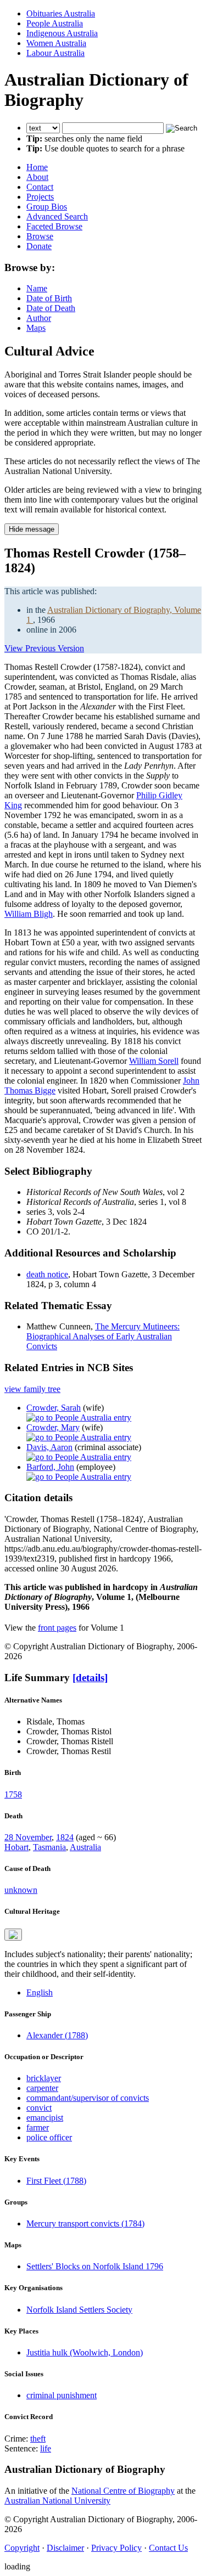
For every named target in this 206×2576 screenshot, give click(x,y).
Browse (40, 236)
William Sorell (154, 1061)
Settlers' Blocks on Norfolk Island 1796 (95, 2266)
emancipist (45, 2118)
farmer (38, 2127)
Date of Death (51, 308)
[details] (90, 1678)
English (40, 1992)
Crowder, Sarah (54, 1408)
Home (37, 167)
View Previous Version (44, 648)
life (46, 2448)
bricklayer (44, 2078)
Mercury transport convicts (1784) (85, 2223)
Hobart (16, 1847)
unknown (21, 1890)
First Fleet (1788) (56, 2181)
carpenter (42, 2088)
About (37, 177)
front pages (57, 1628)
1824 (65, 1837)
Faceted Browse (54, 226)
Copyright (22, 2548)
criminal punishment (62, 2395)
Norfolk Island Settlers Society (79, 2310)
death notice (47, 1274)
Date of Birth (49, 298)
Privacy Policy (116, 2548)
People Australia (55, 23)
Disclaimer (65, 2548)
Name (37, 288)
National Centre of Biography (123, 2491)
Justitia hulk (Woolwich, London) (85, 2352)
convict (39, 2108)
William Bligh (29, 914)
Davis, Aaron (49, 1447)
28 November (28, 1837)
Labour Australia (55, 53)
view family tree (32, 1389)
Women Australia (56, 43)
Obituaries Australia (61, 13)
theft (38, 2439)
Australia (85, 1847)
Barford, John (50, 1467)
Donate (39, 246)
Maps (36, 328)
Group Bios (47, 207)
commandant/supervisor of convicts (88, 2098)
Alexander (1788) (57, 2035)
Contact (40, 187)
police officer (49, 2137)
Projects (40, 197)
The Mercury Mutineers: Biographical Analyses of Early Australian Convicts (103, 1336)
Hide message (32, 529)
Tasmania (49, 1847)
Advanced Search (57, 216)
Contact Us (168, 2548)
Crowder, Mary (53, 1427)
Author (39, 318)
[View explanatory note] (13, 1935)
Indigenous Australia (62, 33)
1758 (13, 1794)
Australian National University (57, 2501)
